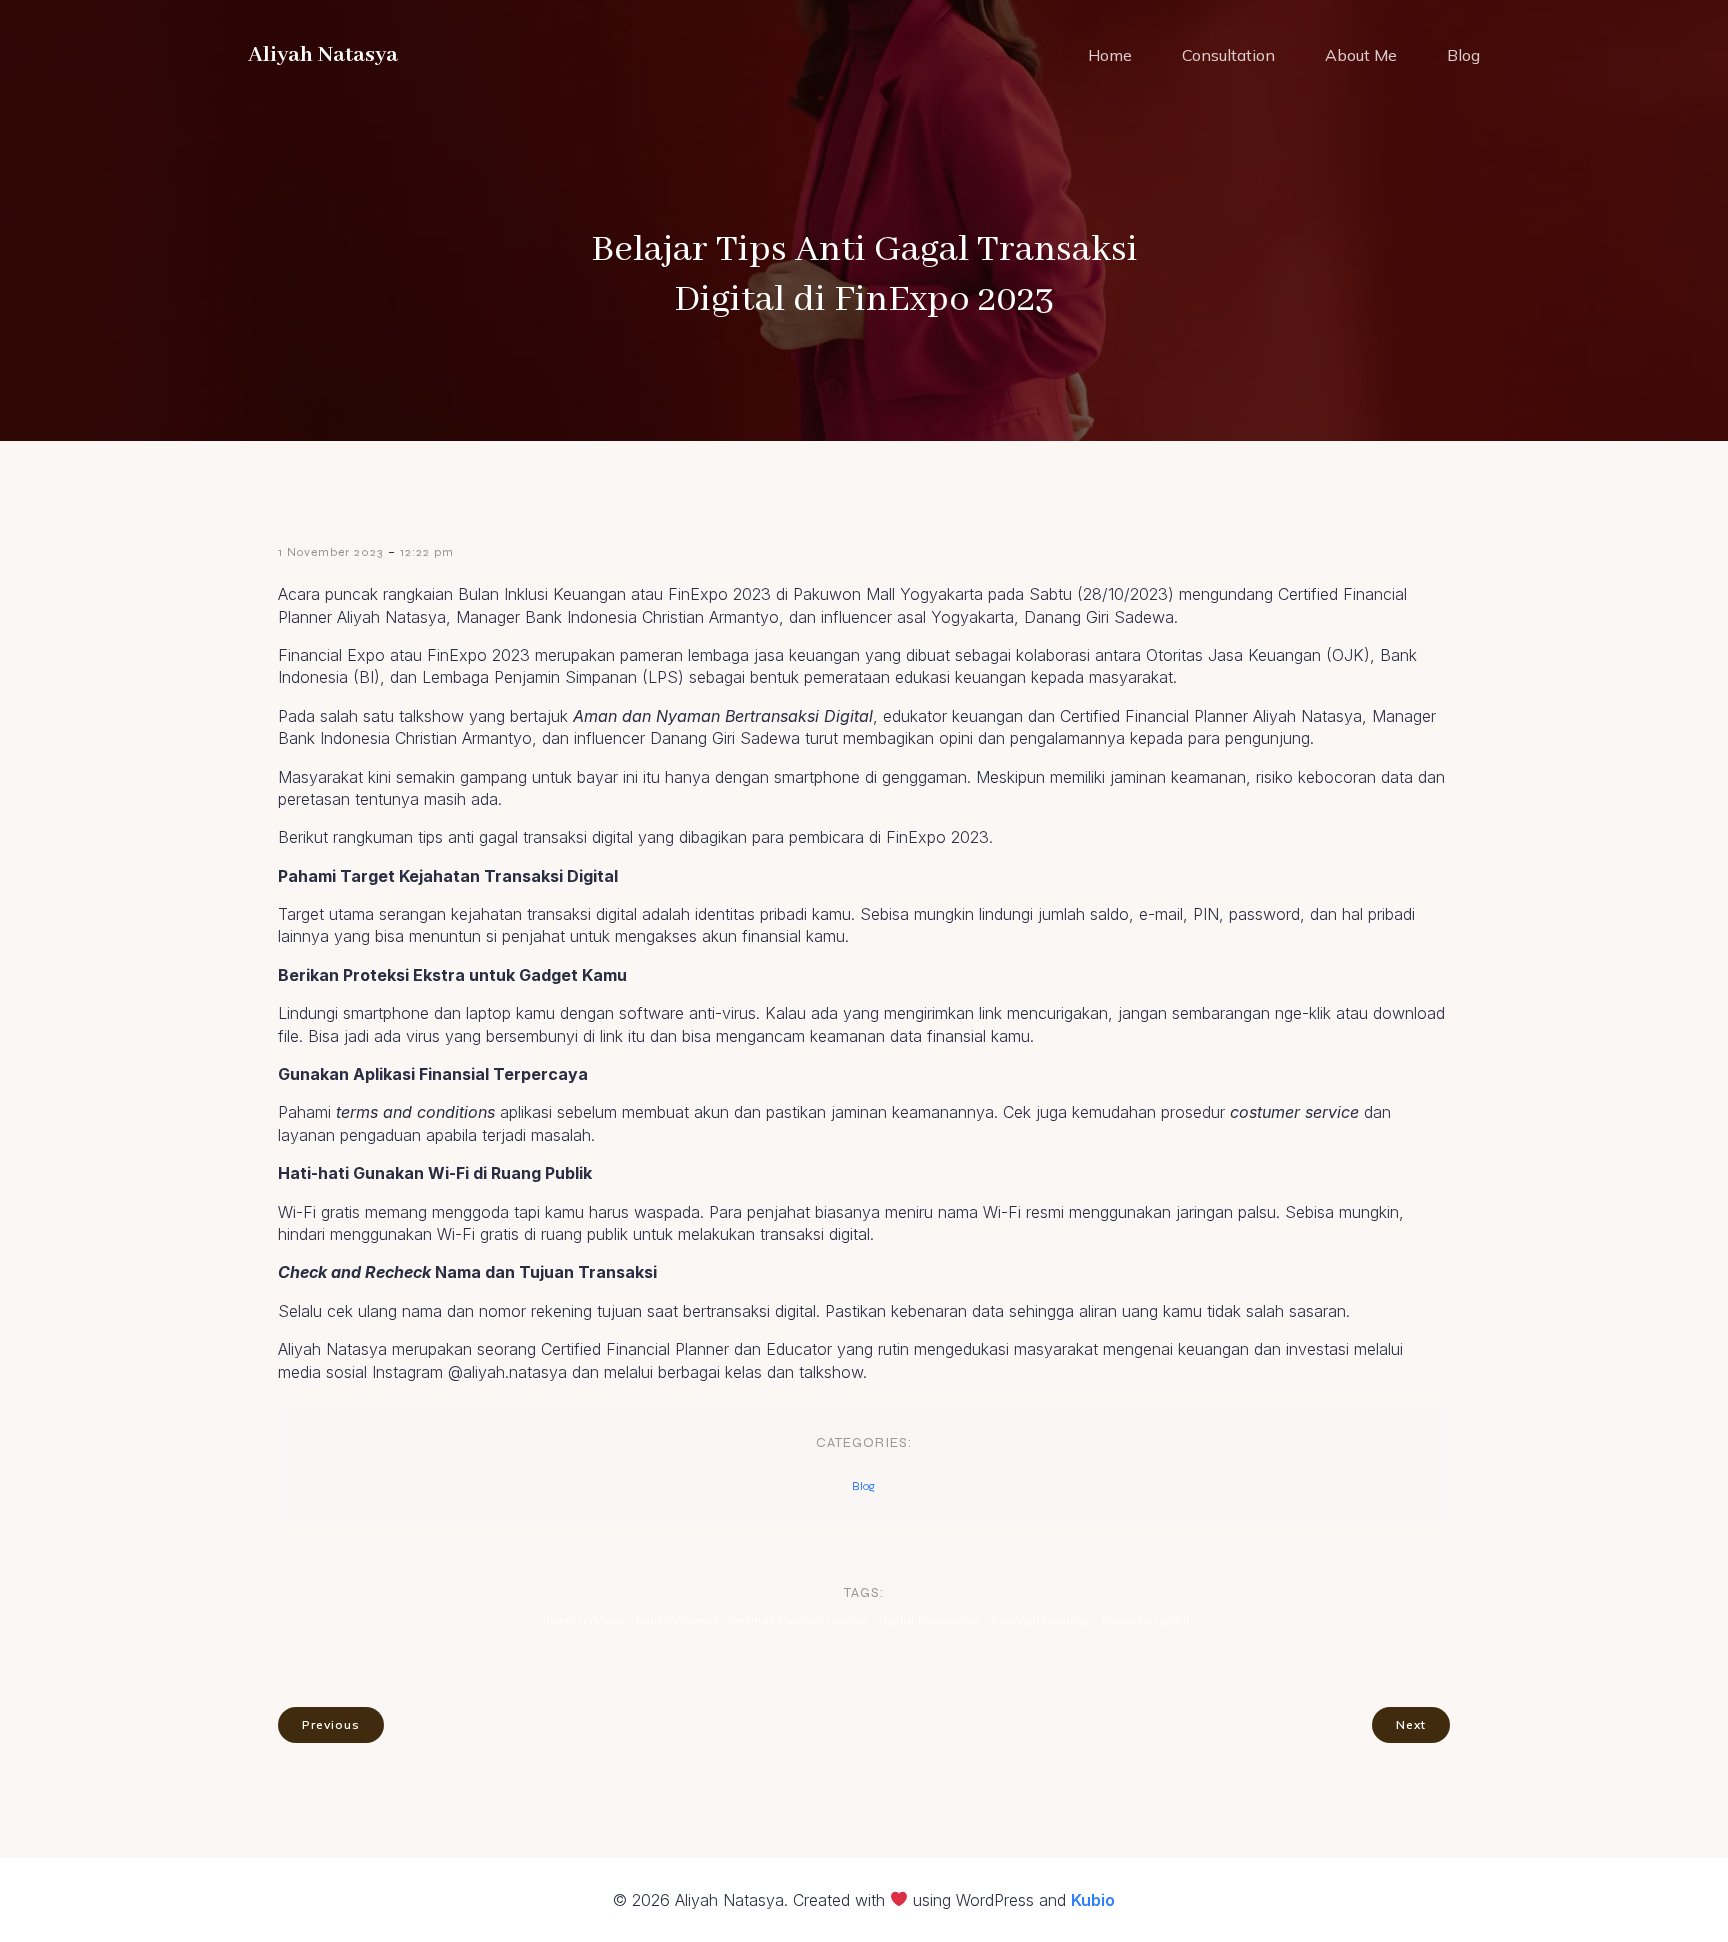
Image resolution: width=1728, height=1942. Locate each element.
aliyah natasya (583, 1621)
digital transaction (930, 1621)
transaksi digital (1145, 1621)
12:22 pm (427, 552)
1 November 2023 (330, 552)
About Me (1361, 55)
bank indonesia (677, 1621)
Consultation (1228, 55)
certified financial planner (799, 1621)
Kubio (1093, 1900)
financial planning (1040, 1621)
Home (1110, 55)
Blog (1463, 55)
